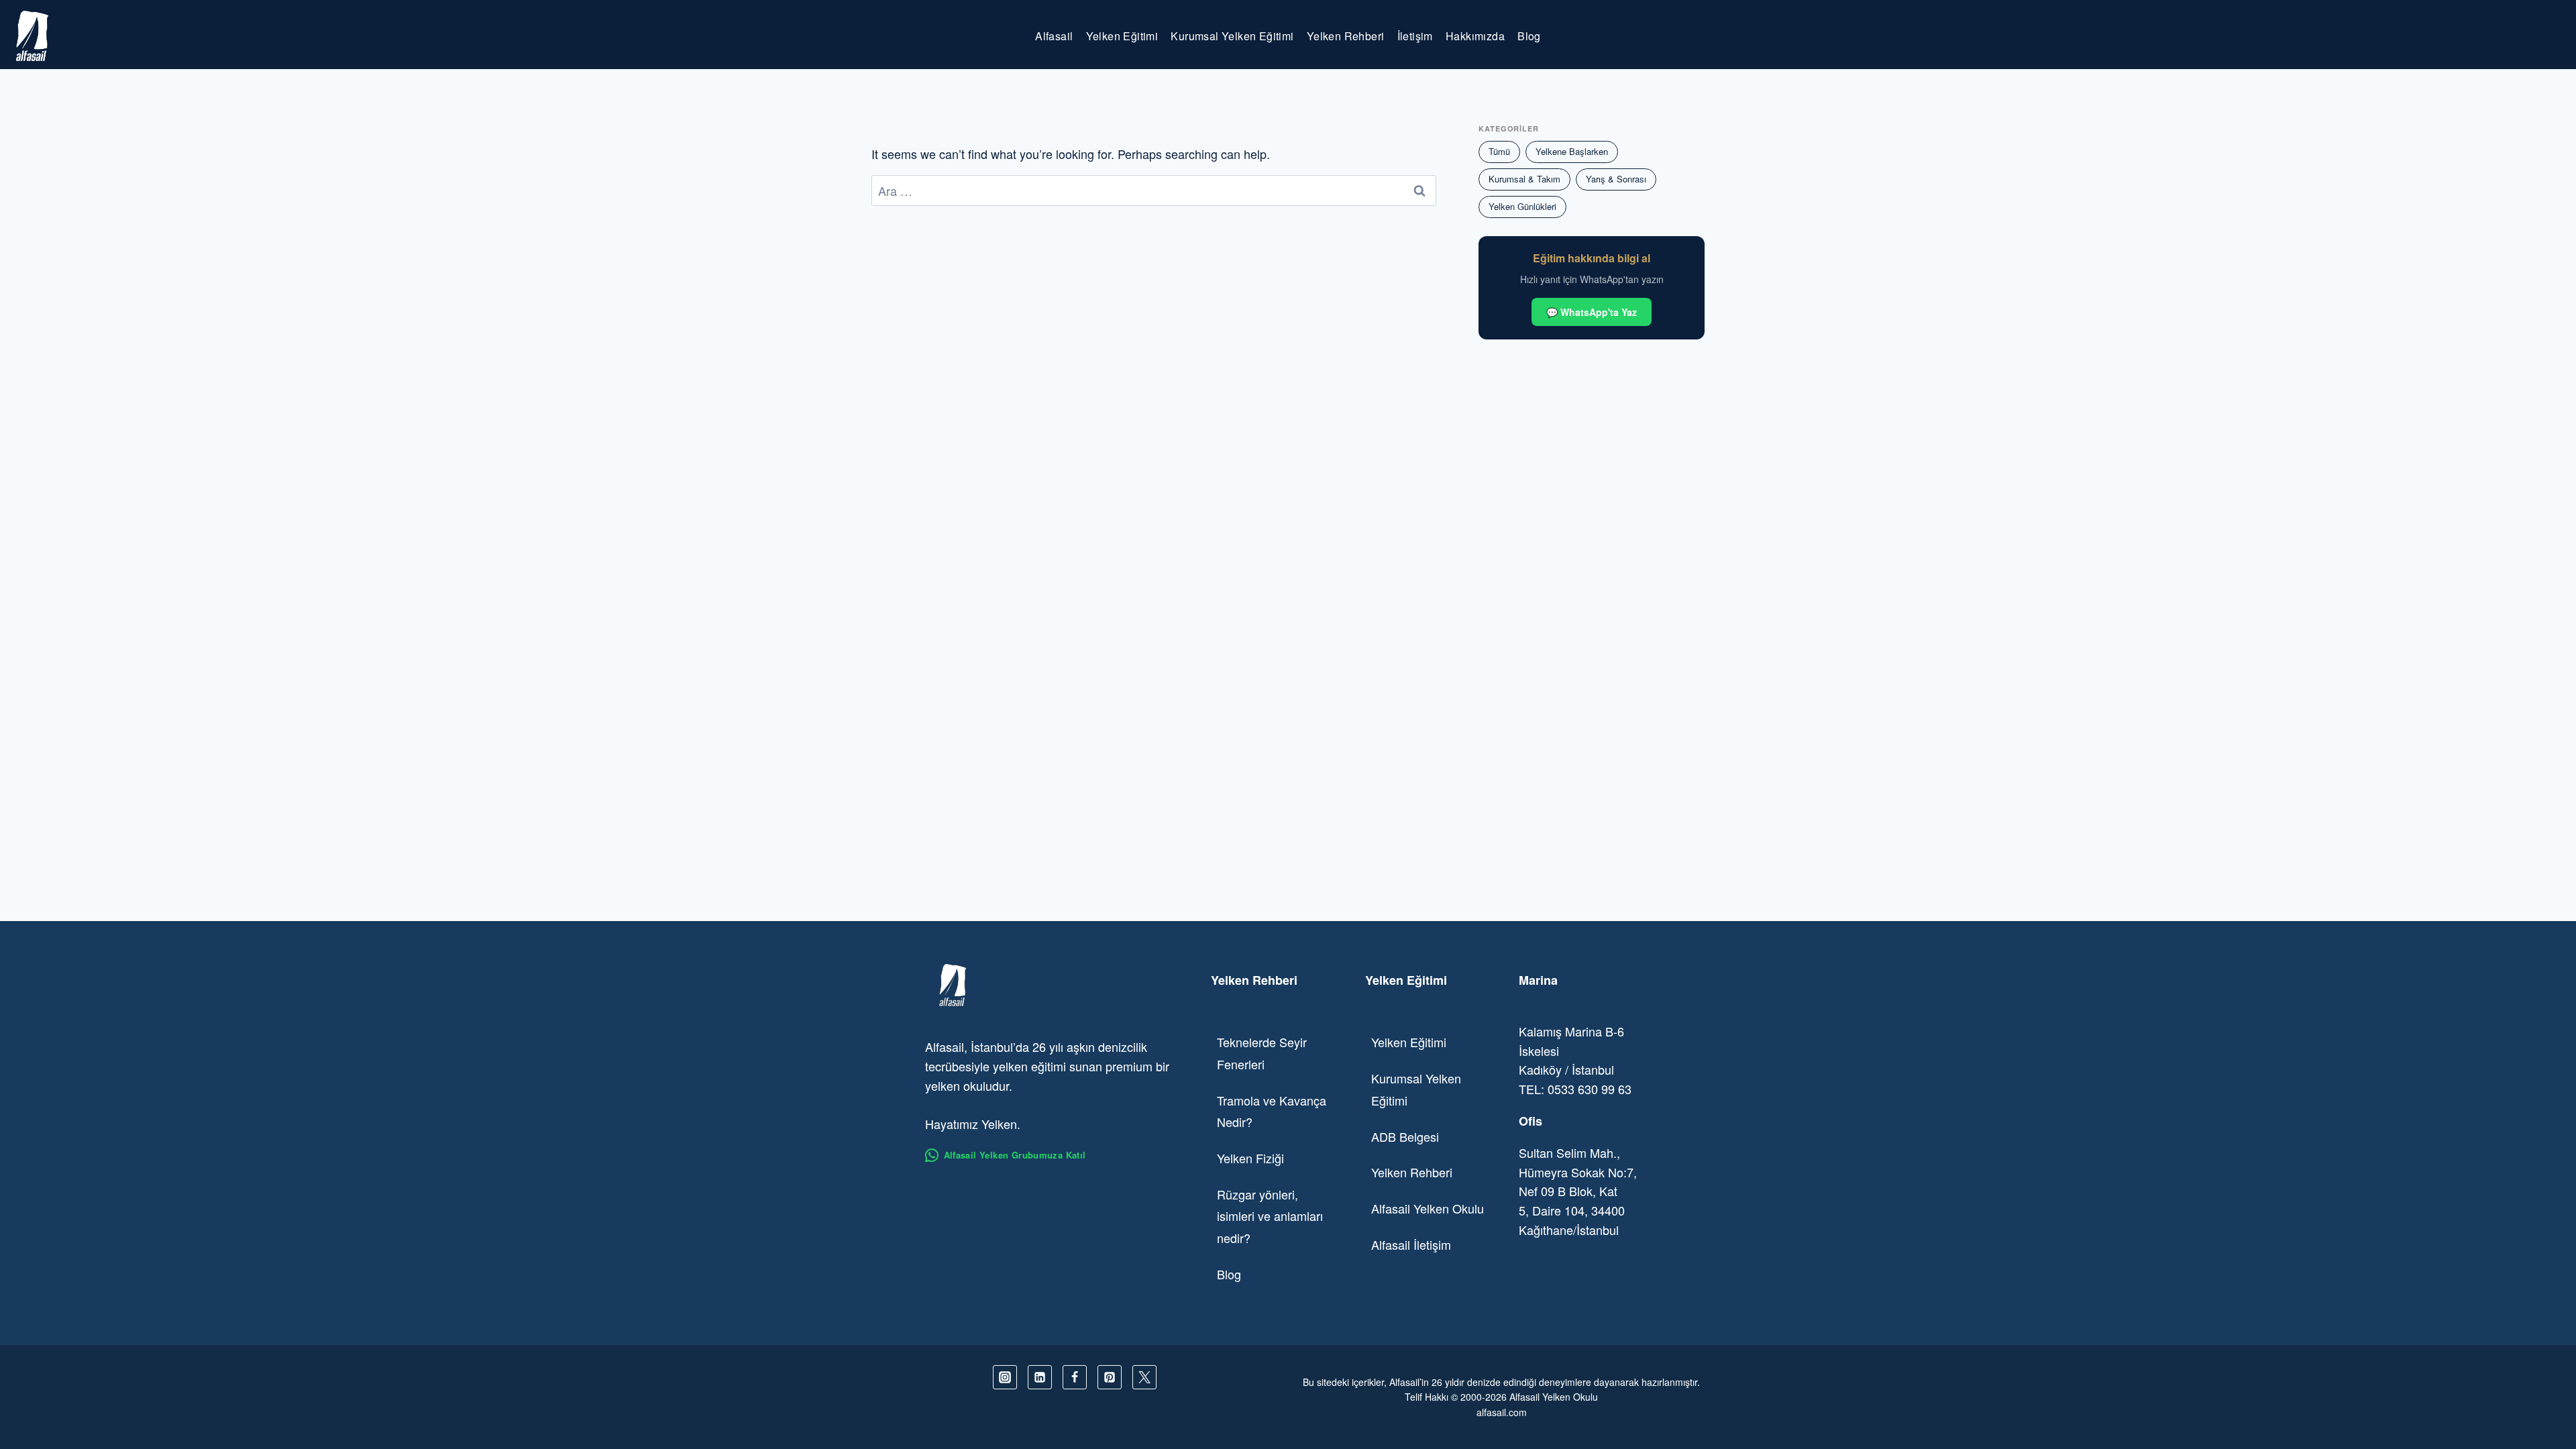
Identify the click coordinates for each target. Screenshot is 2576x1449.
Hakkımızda (1475, 36)
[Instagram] (1005, 1377)
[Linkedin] (1040, 1377)
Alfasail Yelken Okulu (1428, 1208)
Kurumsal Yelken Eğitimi (1232, 36)
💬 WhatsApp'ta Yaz (1592, 312)
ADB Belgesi (1405, 1136)
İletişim (1415, 36)
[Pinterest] (1110, 1377)
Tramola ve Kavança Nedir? (1272, 1111)
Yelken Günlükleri (1522, 206)
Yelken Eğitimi (1122, 36)
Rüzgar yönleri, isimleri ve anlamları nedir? (1270, 1216)
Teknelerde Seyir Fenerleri (1262, 1053)
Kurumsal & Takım (1524, 179)
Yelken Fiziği (1250, 1158)
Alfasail (1054, 36)
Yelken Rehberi (1346, 36)
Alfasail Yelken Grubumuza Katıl (1015, 1155)
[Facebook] (1075, 1377)
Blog (1529, 36)
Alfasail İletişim (1411, 1244)
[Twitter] (1144, 1377)
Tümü (1499, 151)
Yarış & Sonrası (1616, 179)
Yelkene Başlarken (1572, 151)
